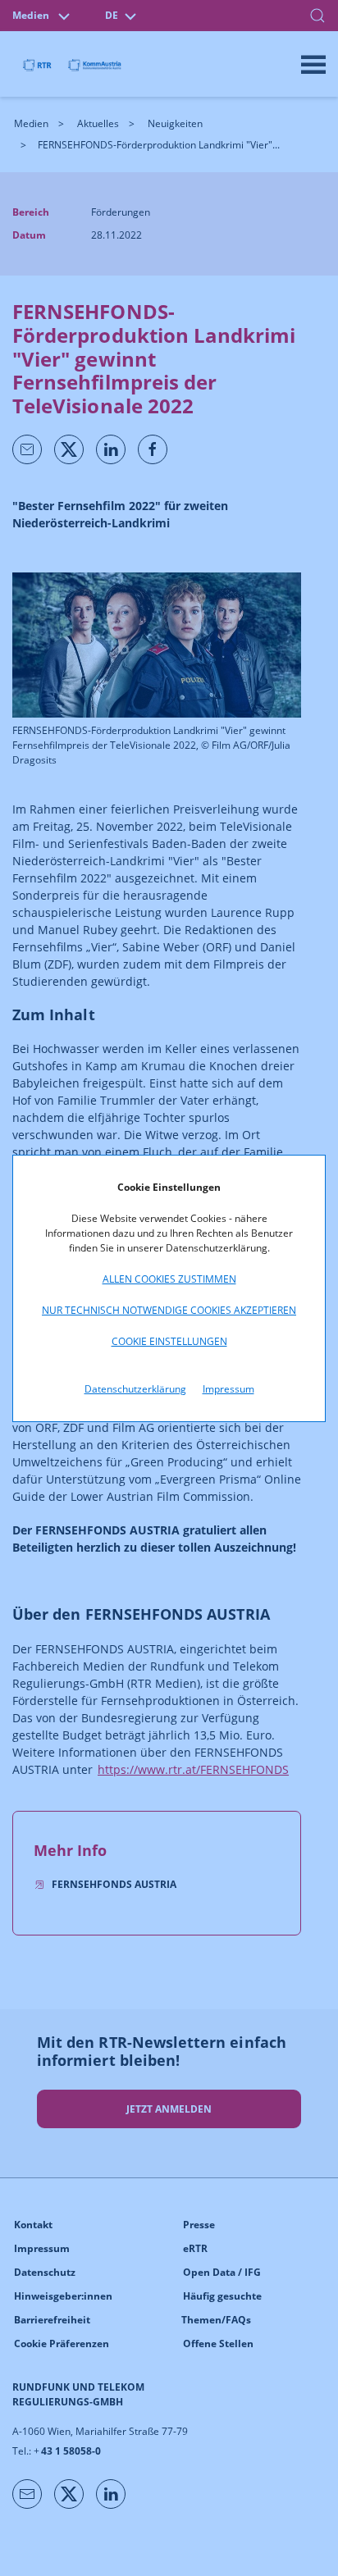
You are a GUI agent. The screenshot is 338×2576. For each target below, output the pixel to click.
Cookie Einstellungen (169, 1341)
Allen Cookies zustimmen (169, 1279)
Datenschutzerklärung (135, 1389)
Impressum (228, 1389)
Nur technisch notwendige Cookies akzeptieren (169, 1310)
